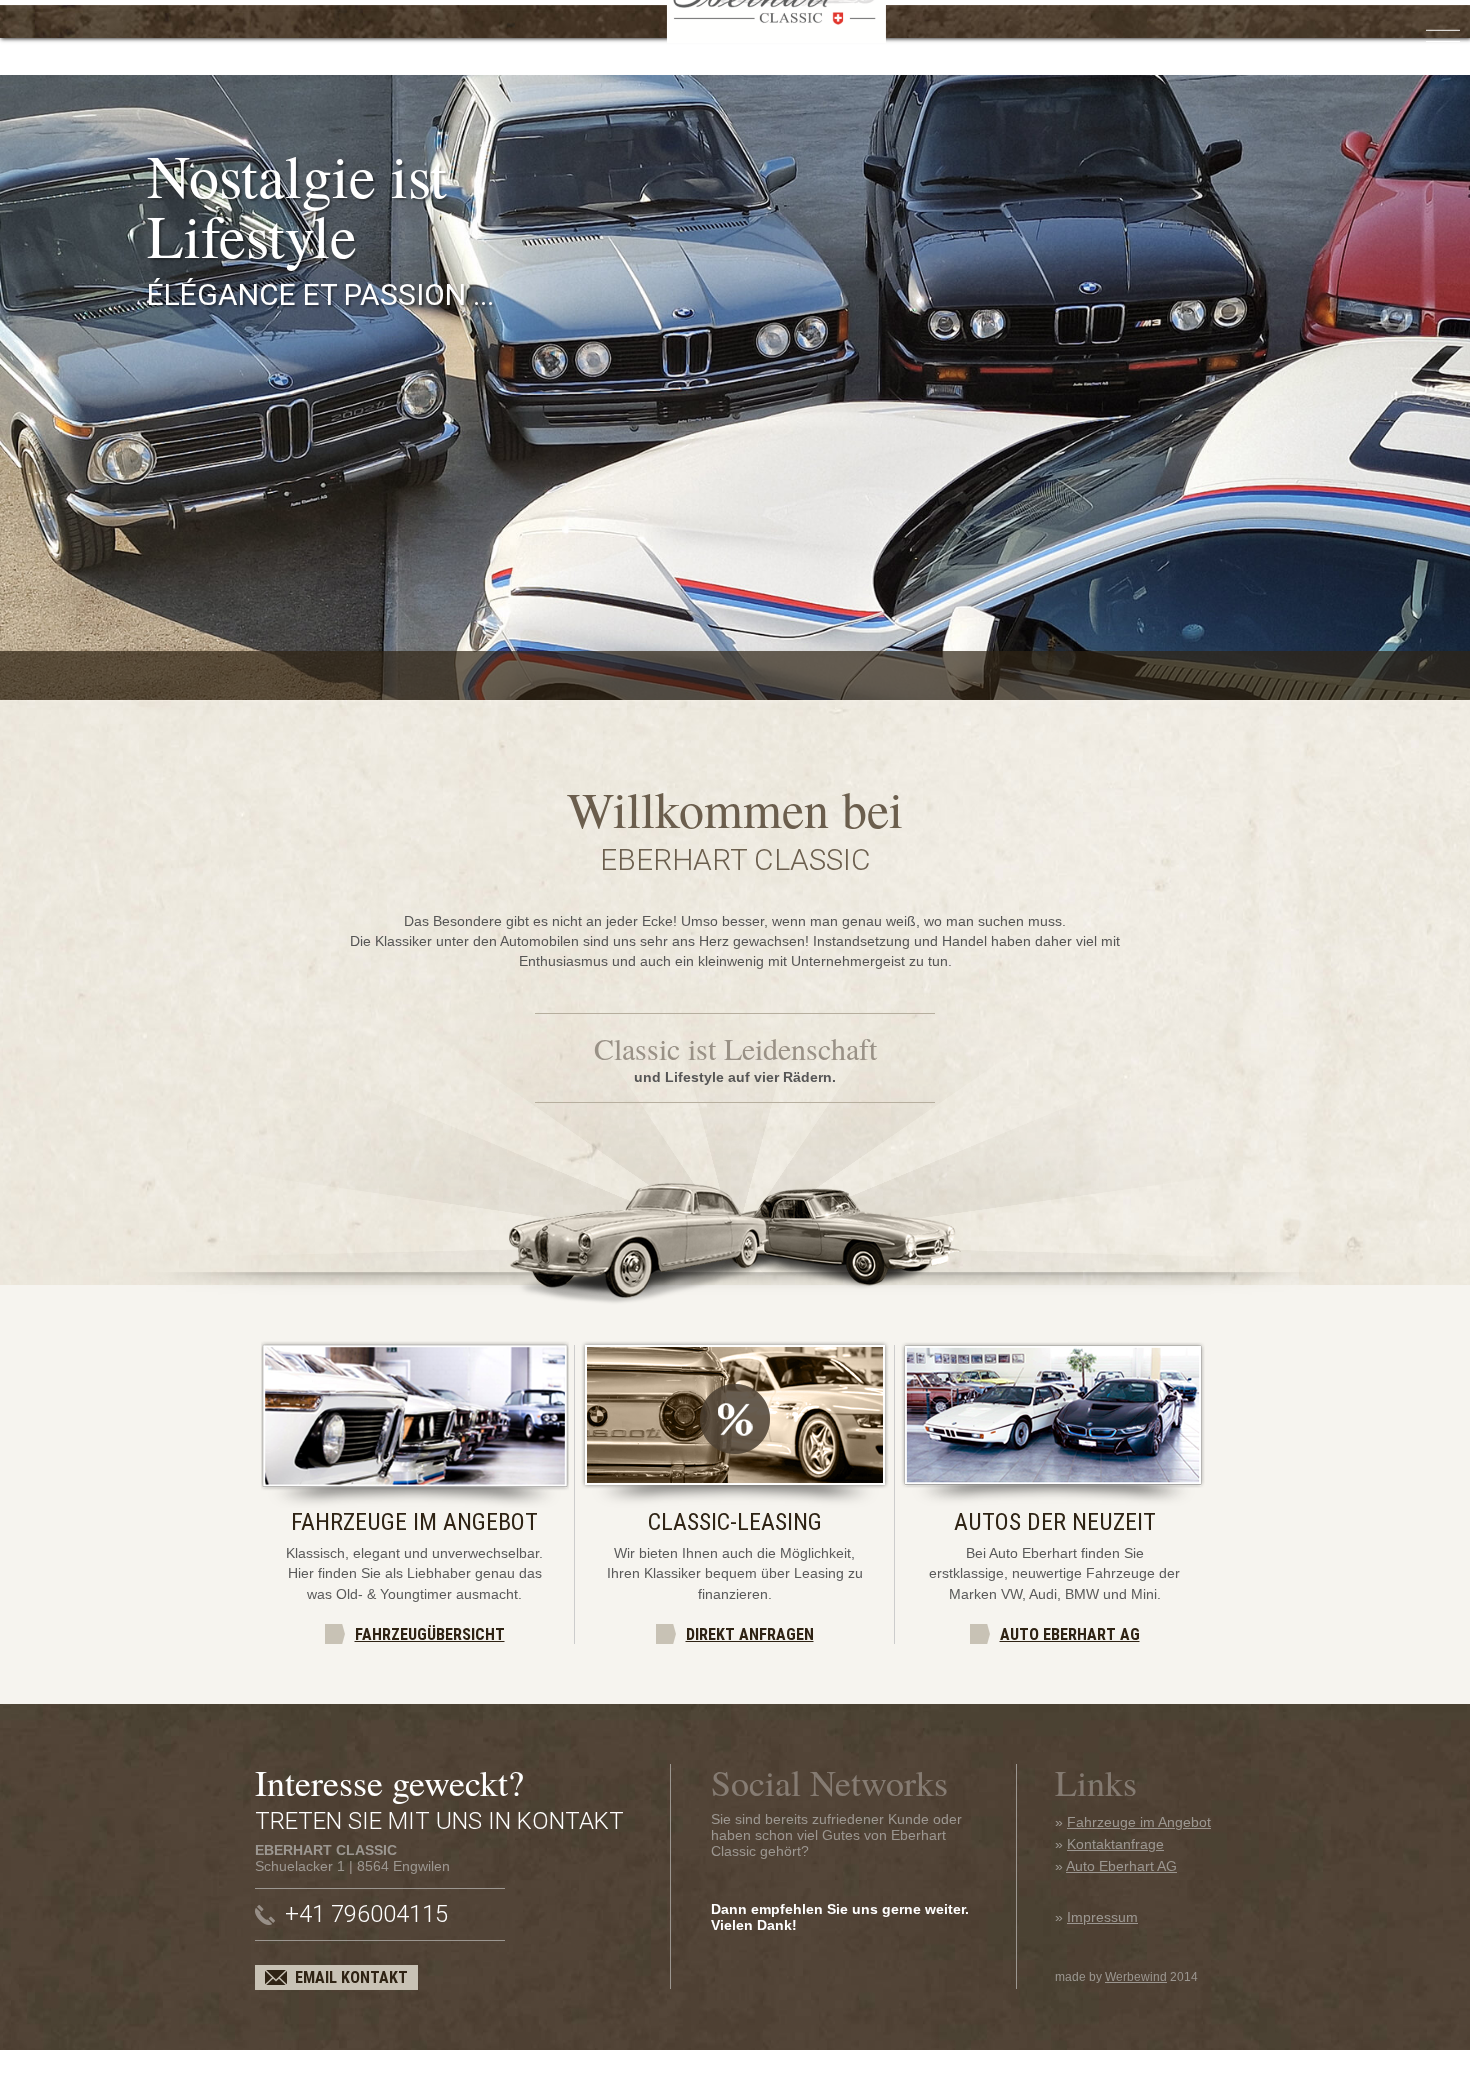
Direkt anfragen (750, 1634)
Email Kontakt (351, 1977)
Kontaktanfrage (1115, 1844)
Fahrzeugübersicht (430, 1634)
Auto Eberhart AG (1070, 1634)
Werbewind (1136, 1977)
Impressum (1102, 1917)
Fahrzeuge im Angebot (1139, 1822)
